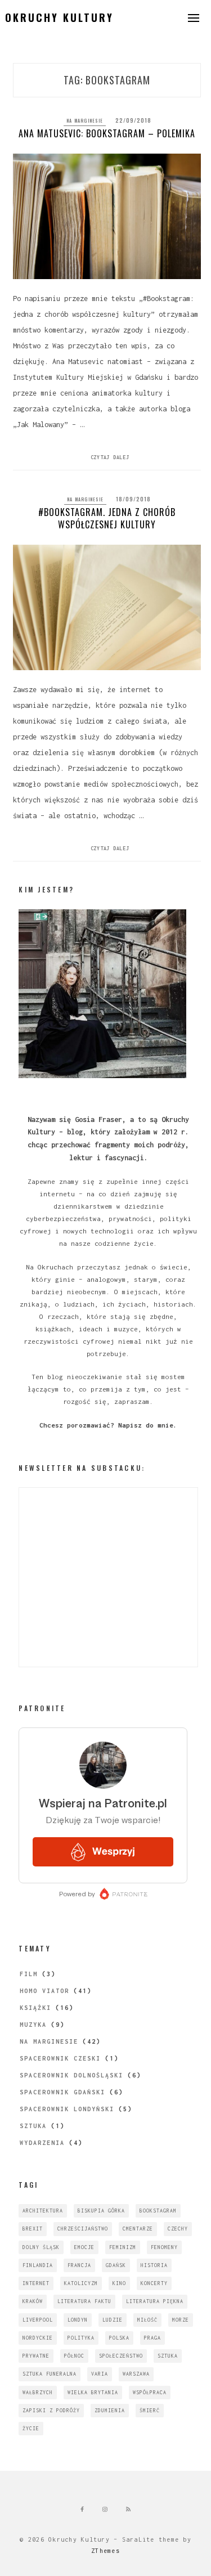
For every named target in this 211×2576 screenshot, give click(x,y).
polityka (81, 2338)
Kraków (33, 2301)
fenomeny (164, 2247)
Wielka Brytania (93, 2392)
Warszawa (136, 2374)
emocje (84, 2247)
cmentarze (138, 2229)
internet (36, 2283)
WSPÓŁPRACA (150, 2392)
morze (181, 2320)
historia (154, 2265)
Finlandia (38, 2265)
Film (29, 1974)
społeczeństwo (121, 2356)
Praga (152, 2338)
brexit (33, 2229)
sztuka (168, 2356)
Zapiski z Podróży (51, 2410)
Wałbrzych (38, 2392)
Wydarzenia (42, 2143)
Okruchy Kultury (59, 17)
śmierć (150, 2410)
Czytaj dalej (110, 457)
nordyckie (38, 2338)
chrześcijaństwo (83, 2229)
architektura (43, 2211)
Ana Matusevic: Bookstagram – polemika (107, 133)
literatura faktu (84, 2301)
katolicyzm (81, 2283)
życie (31, 2428)
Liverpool (38, 2320)
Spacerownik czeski (60, 2058)
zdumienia (110, 2410)
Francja (79, 2265)
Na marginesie (85, 120)
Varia (100, 2374)
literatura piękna (155, 2301)
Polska (119, 2338)
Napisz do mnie (146, 1425)
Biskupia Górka (101, 2211)
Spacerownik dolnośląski (71, 2075)
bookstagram (158, 2211)
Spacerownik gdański (62, 2092)
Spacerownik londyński (67, 2109)
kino (119, 2283)
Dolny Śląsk (41, 2247)
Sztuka (33, 2126)
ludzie (113, 2320)
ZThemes (105, 2551)
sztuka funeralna (50, 2374)
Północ (74, 2356)
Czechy (178, 2229)
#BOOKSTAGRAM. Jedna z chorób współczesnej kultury (107, 518)
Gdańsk (116, 2265)
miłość (147, 2320)
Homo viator (44, 1991)
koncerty (154, 2283)
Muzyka (33, 2025)
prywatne (36, 2356)
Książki (35, 2008)
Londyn (78, 2320)
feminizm (123, 2247)
